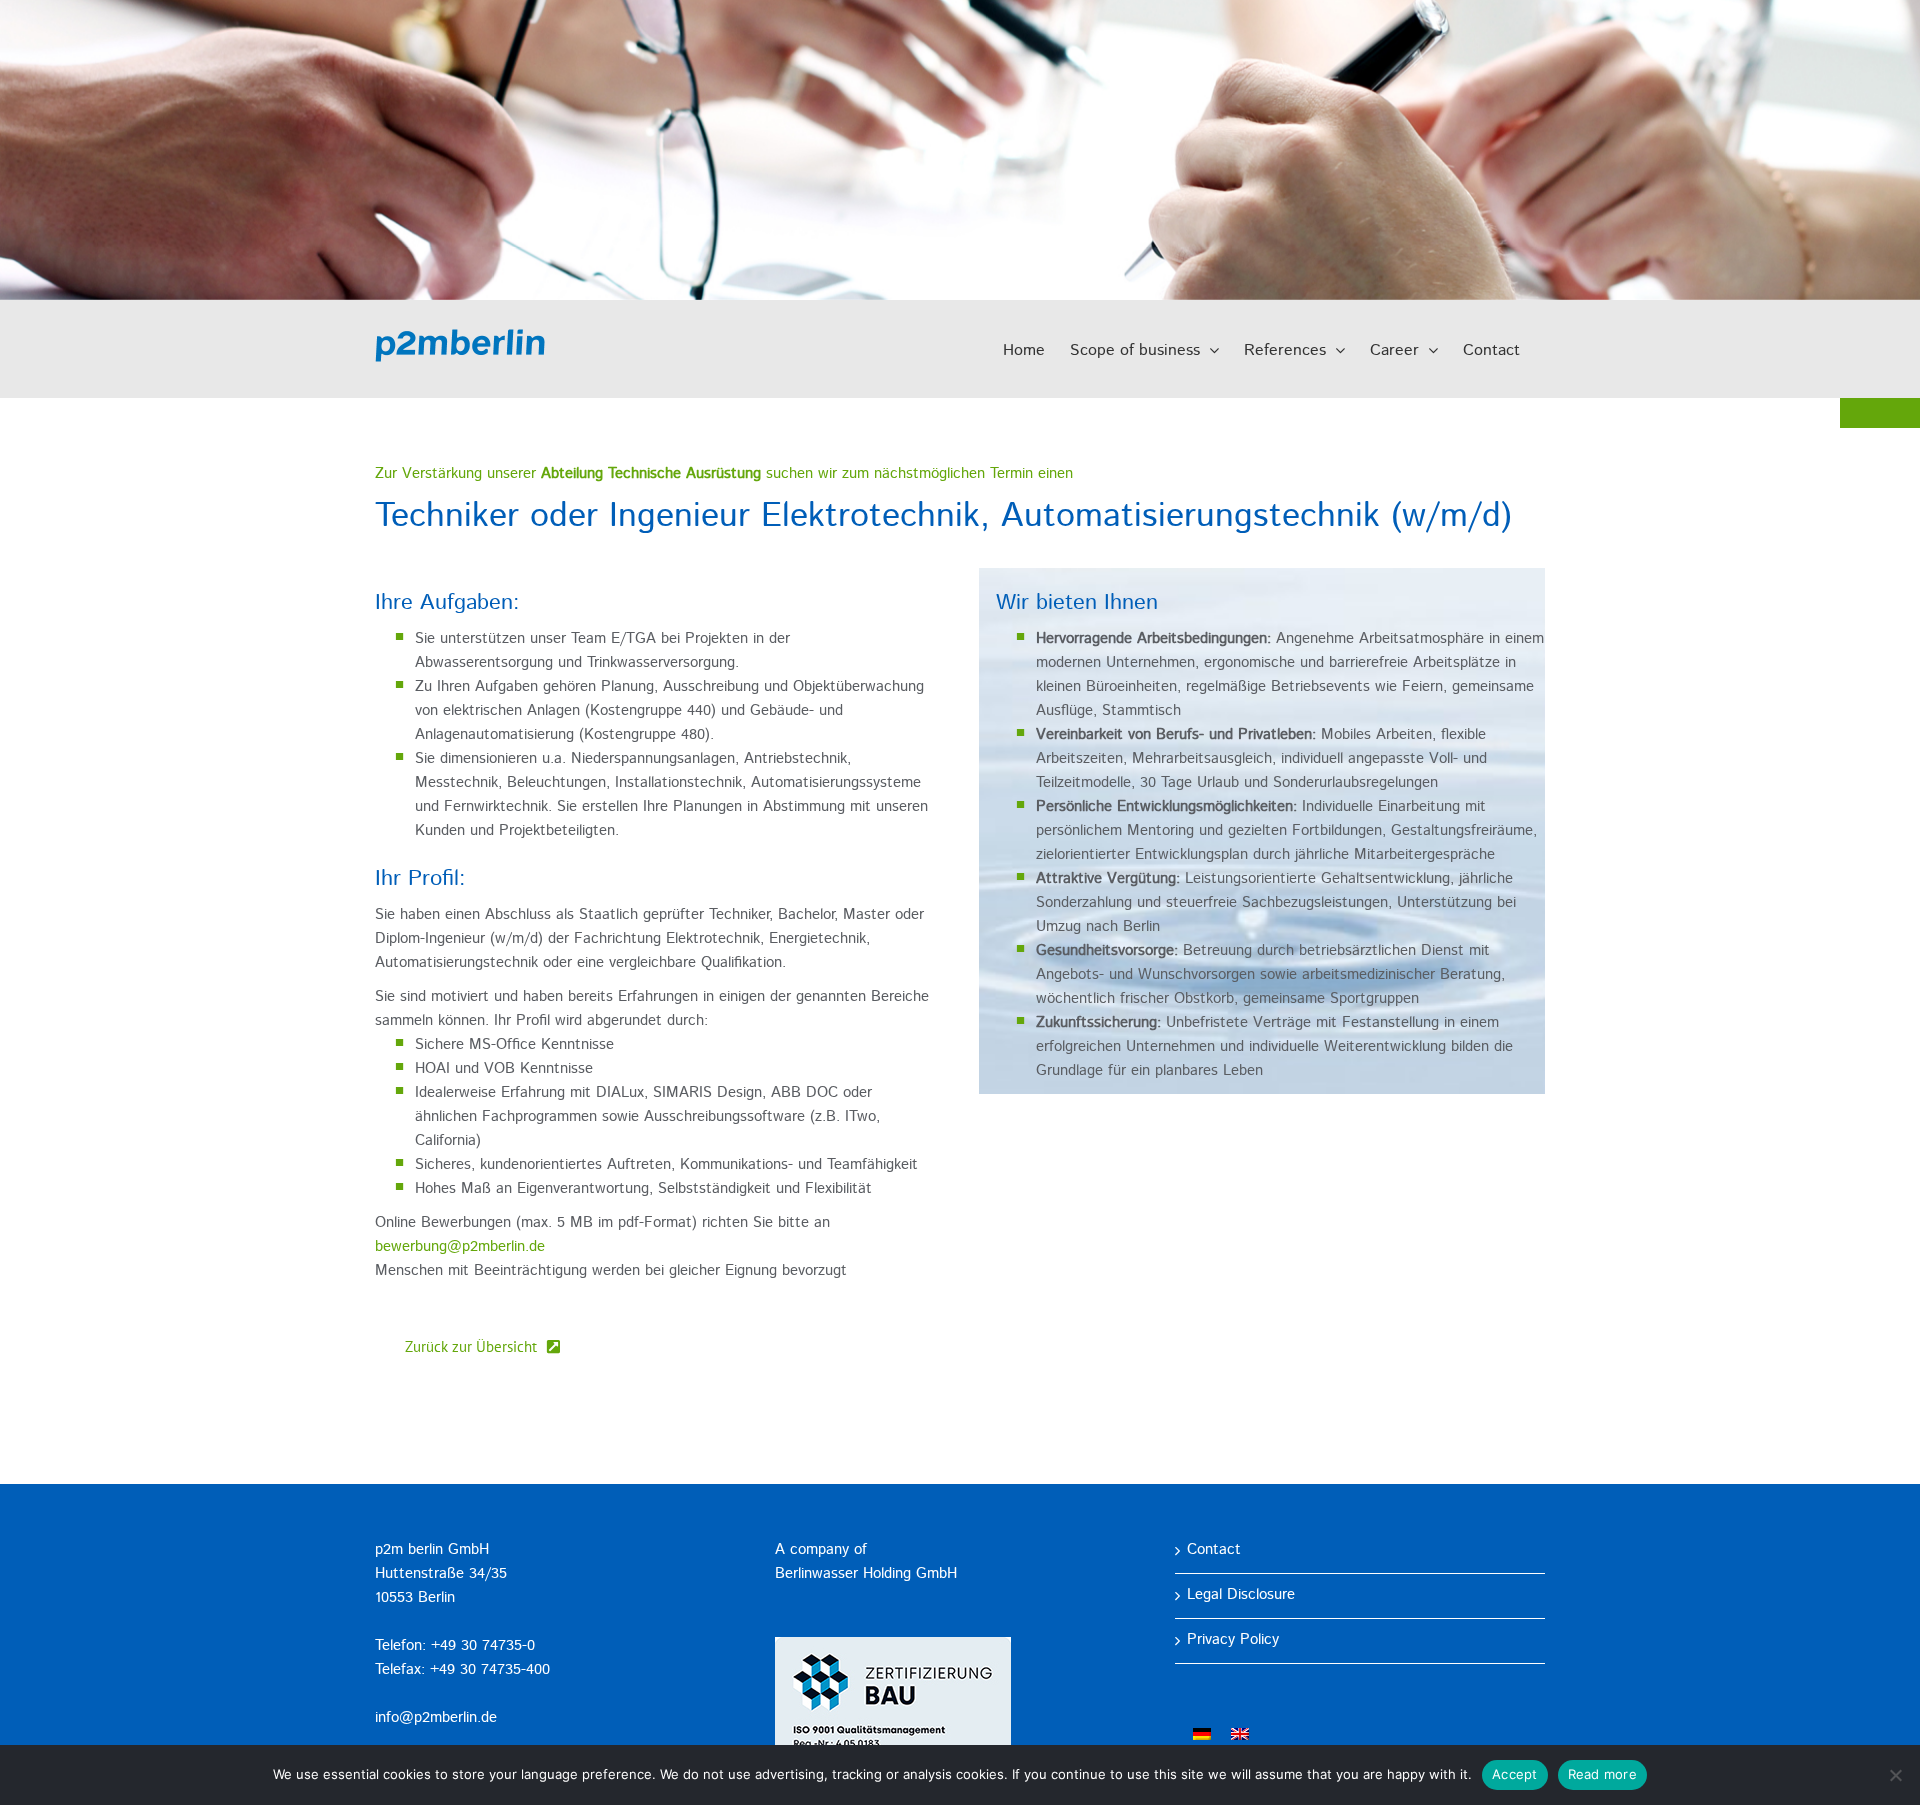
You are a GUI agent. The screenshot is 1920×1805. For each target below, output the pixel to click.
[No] (1895, 1775)
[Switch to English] (1240, 1735)
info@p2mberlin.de (436, 1718)
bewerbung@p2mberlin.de (460, 1247)
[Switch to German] (1202, 1735)
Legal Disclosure (1241, 1595)
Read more (1602, 1774)
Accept (1515, 1774)
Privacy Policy (1233, 1640)
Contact (1214, 1550)
